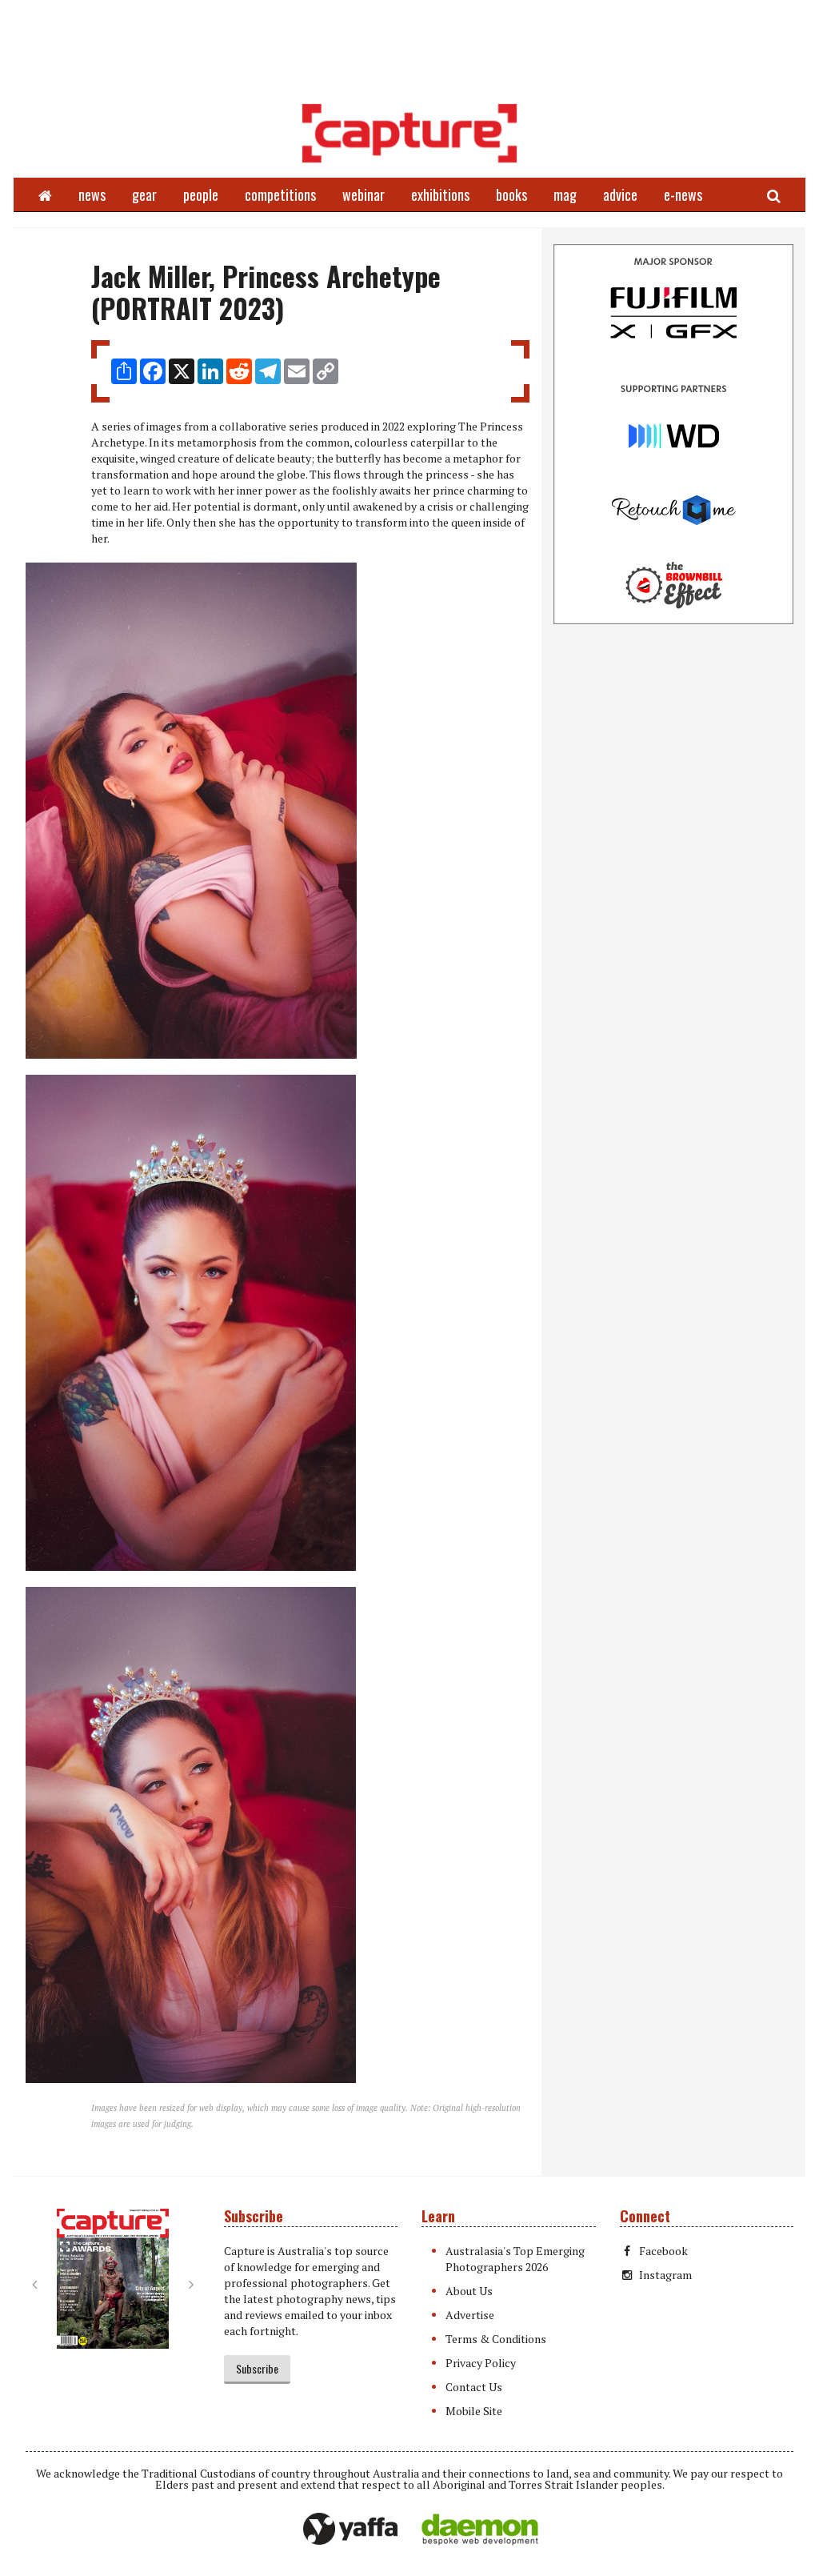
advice (620, 194)
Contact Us (474, 2387)
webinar (364, 194)
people (201, 194)
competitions (280, 194)
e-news (683, 194)
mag (565, 194)
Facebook (663, 2251)
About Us (469, 2291)
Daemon (480, 2530)
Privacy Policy (481, 2363)
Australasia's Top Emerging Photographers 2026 (515, 2259)
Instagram (665, 2275)
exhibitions (440, 194)
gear (144, 194)
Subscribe (257, 2368)
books (511, 194)
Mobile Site (474, 2411)
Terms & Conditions (496, 2339)
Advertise (470, 2315)
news (92, 194)
